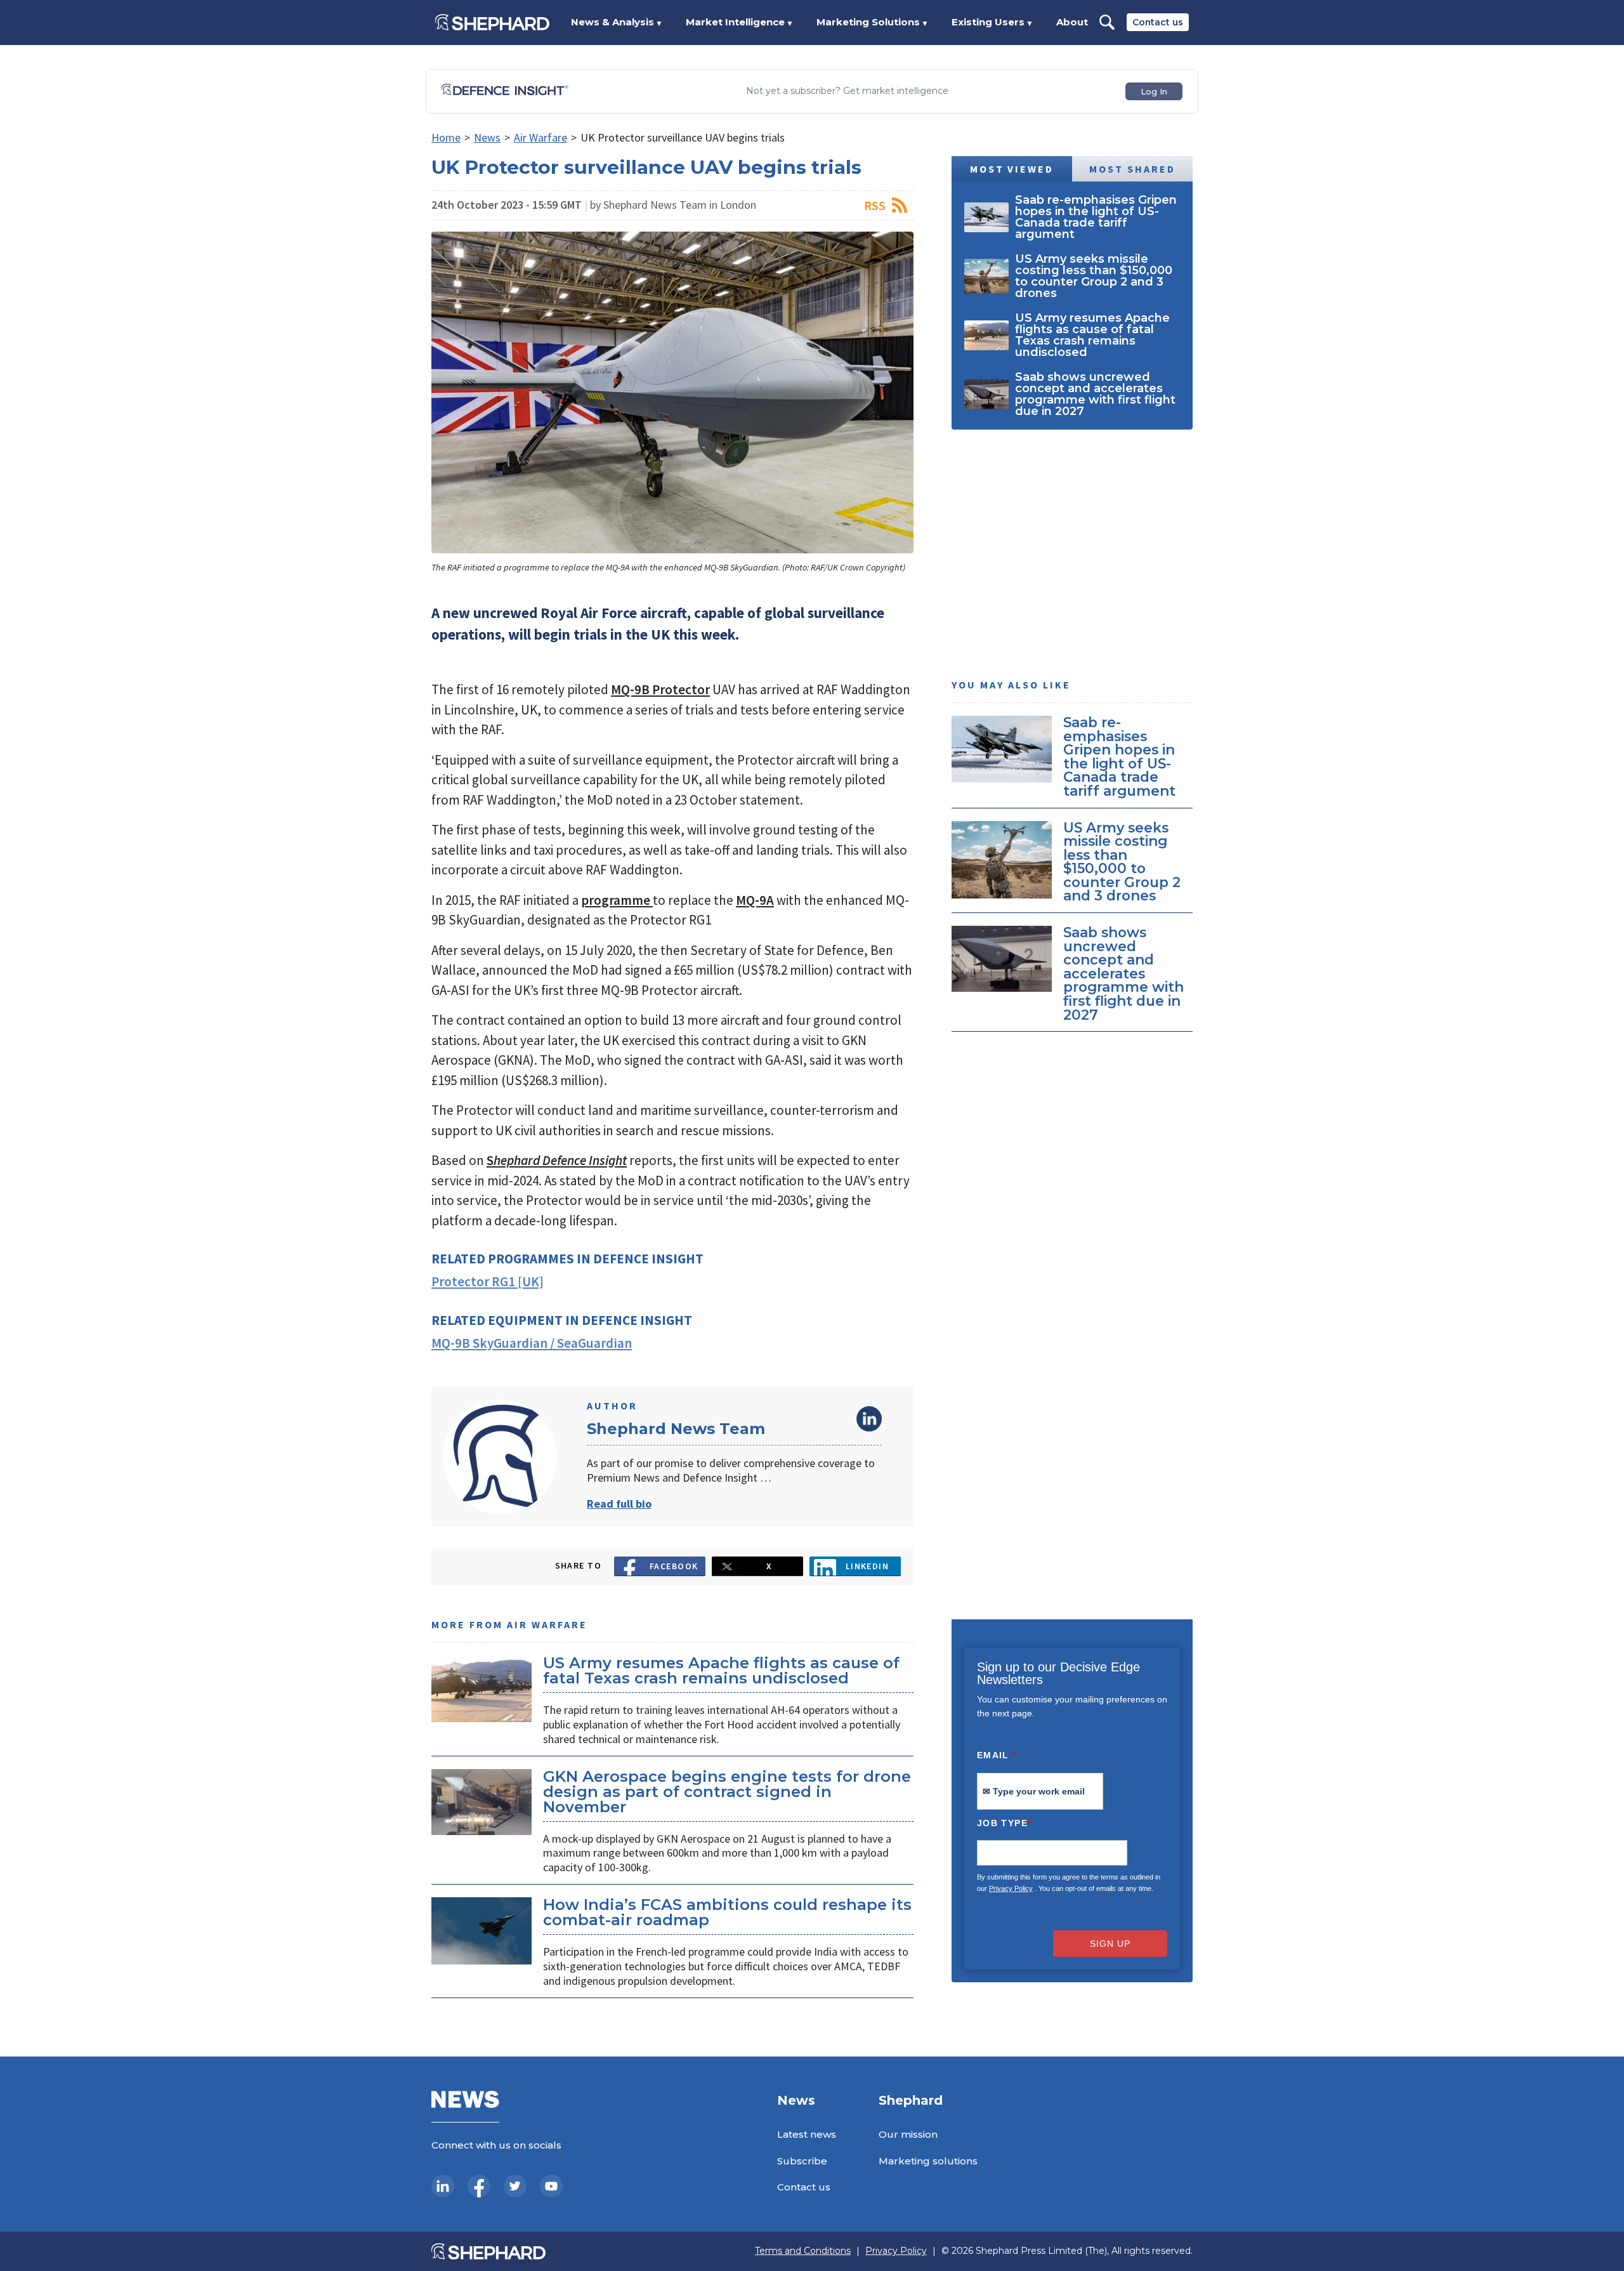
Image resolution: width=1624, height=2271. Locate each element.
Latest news (807, 2134)
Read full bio (619, 1504)
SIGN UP (1110, 1944)
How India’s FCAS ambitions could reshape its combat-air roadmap (727, 1912)
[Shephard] (492, 22)
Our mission (908, 2134)
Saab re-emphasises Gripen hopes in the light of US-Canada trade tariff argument (1119, 756)
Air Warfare (540, 137)
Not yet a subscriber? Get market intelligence (847, 91)
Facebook (674, 1566)
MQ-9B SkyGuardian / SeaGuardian (532, 1343)
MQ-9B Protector (660, 689)
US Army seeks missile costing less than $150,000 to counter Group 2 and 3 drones (1122, 862)
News (487, 137)
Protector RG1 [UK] (488, 1281)
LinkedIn (869, 1419)
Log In (1154, 91)
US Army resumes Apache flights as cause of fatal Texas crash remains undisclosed (721, 1670)
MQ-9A (755, 900)
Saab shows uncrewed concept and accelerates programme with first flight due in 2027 (1123, 973)
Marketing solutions (928, 2161)
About (1072, 22)
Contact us (1158, 22)
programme (617, 900)
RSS (875, 205)
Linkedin (868, 1566)
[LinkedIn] (443, 2186)
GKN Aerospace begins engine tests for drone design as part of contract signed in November (727, 1792)
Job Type (1004, 1823)
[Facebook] (479, 2186)
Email (997, 1755)
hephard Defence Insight (560, 1160)
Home (446, 137)
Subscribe (802, 2161)
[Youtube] (551, 2186)
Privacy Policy (1011, 1888)
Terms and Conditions (803, 2251)
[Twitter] (515, 2186)
